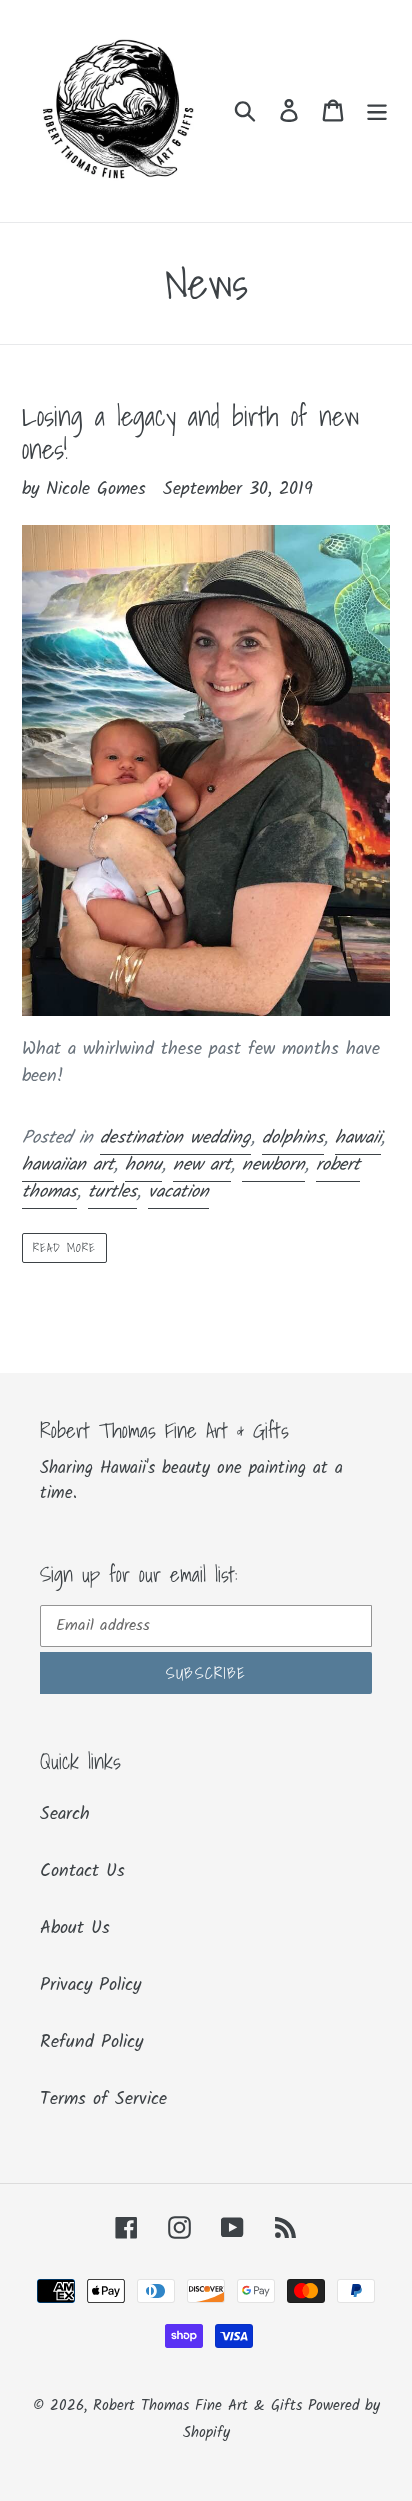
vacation (178, 1192)
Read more (64, 1247)
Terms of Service (103, 2099)
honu (143, 1165)
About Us (75, 1928)
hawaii (358, 1138)
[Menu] (377, 110)
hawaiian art (68, 1165)
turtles (112, 1192)
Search (65, 1814)
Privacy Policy (90, 1985)
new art (202, 1165)
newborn (273, 1165)
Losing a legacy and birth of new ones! (190, 432)
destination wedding (175, 1138)
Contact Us (82, 1871)
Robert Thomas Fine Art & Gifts (200, 2406)
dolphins (293, 1138)
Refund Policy (91, 2042)
